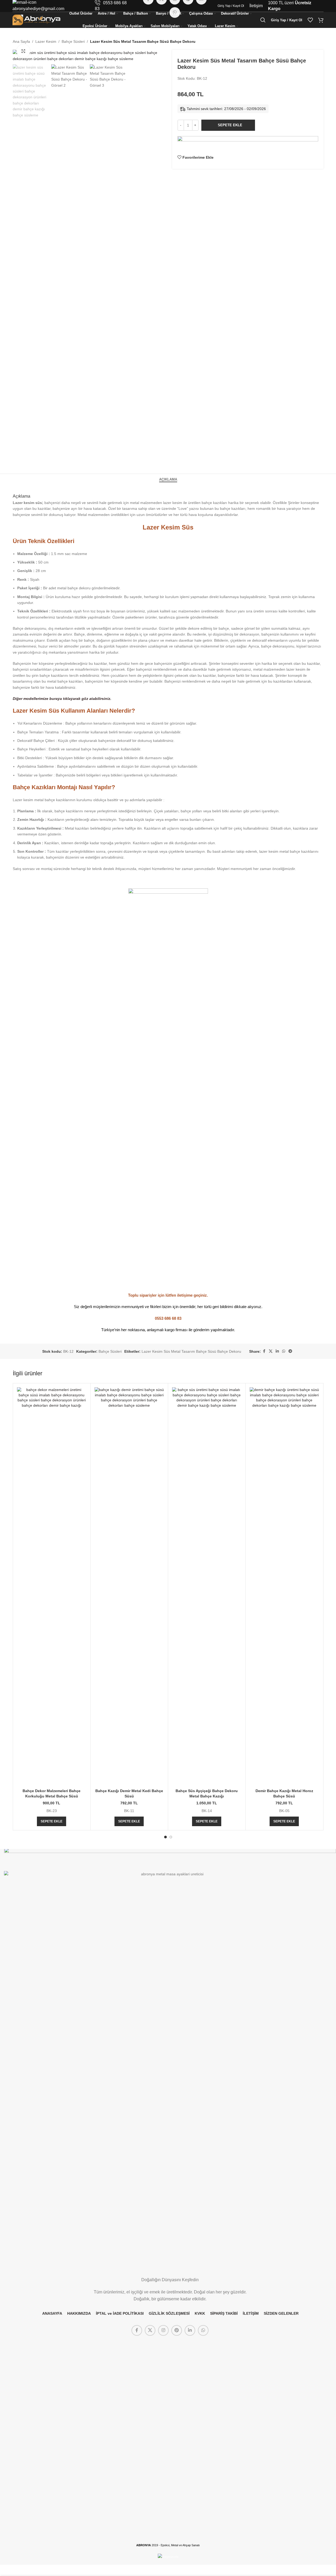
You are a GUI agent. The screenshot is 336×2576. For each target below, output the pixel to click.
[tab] (168, 479)
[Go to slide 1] (165, 1837)
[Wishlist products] (310, 20)
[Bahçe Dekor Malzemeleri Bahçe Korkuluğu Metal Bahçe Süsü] (52, 1587)
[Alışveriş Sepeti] (321, 20)
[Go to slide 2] (171, 1837)
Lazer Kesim (46, 41)
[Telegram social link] (290, 1351)
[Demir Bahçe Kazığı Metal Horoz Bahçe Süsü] (284, 1587)
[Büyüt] (23, 51)
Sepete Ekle (230, 125)
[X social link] (271, 1351)
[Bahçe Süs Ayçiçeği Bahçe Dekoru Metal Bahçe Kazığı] (207, 1587)
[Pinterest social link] (177, 2330)
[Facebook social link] (264, 1351)
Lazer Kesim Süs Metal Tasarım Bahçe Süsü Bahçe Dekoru (191, 1351)
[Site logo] (36, 20)
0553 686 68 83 (168, 1318)
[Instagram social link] (163, 2330)
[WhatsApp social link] (284, 1351)
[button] (52, 1821)
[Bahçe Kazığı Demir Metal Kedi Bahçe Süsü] (129, 1587)
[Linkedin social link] (277, 1351)
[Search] (263, 20)
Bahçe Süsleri (73, 41)
